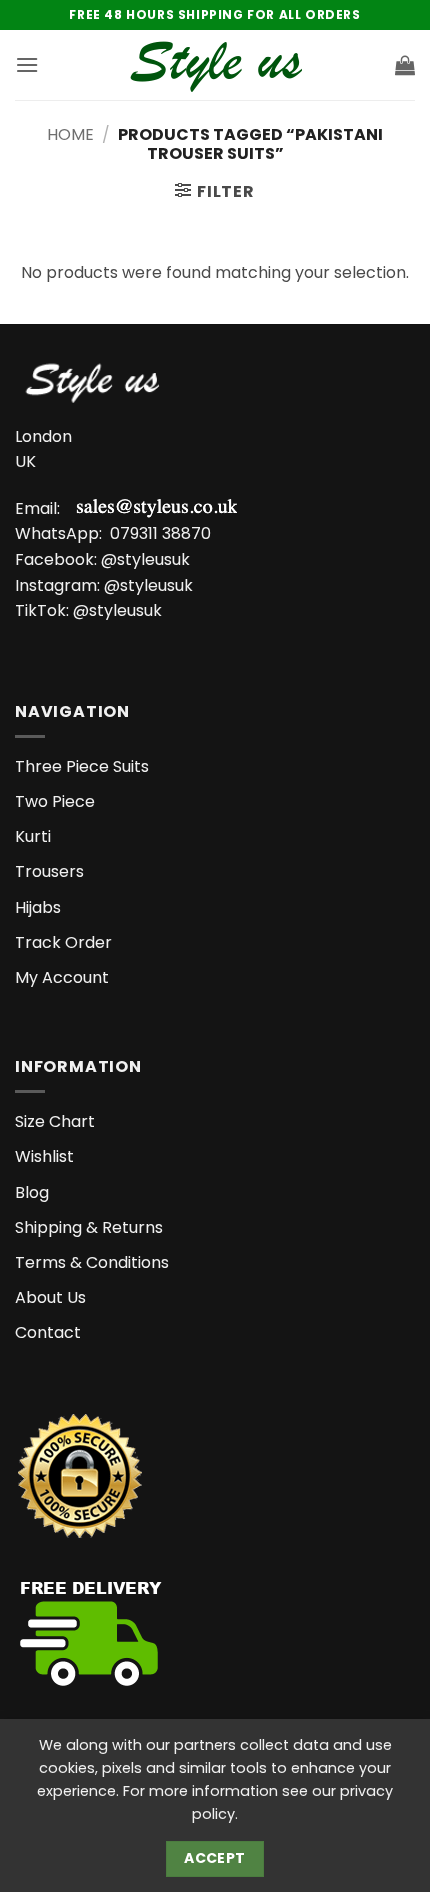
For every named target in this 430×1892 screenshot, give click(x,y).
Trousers (49, 871)
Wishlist (44, 1156)
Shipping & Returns (89, 1227)
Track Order (63, 942)
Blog (32, 1192)
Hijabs (38, 907)
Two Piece (55, 801)
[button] (27, 64)
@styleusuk (145, 559)
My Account (62, 977)
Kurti (33, 836)
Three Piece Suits (82, 766)
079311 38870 (160, 533)
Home (70, 134)
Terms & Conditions (92, 1262)
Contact (48, 1332)
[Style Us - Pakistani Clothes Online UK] (215, 65)
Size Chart (55, 1121)
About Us (50, 1297)
